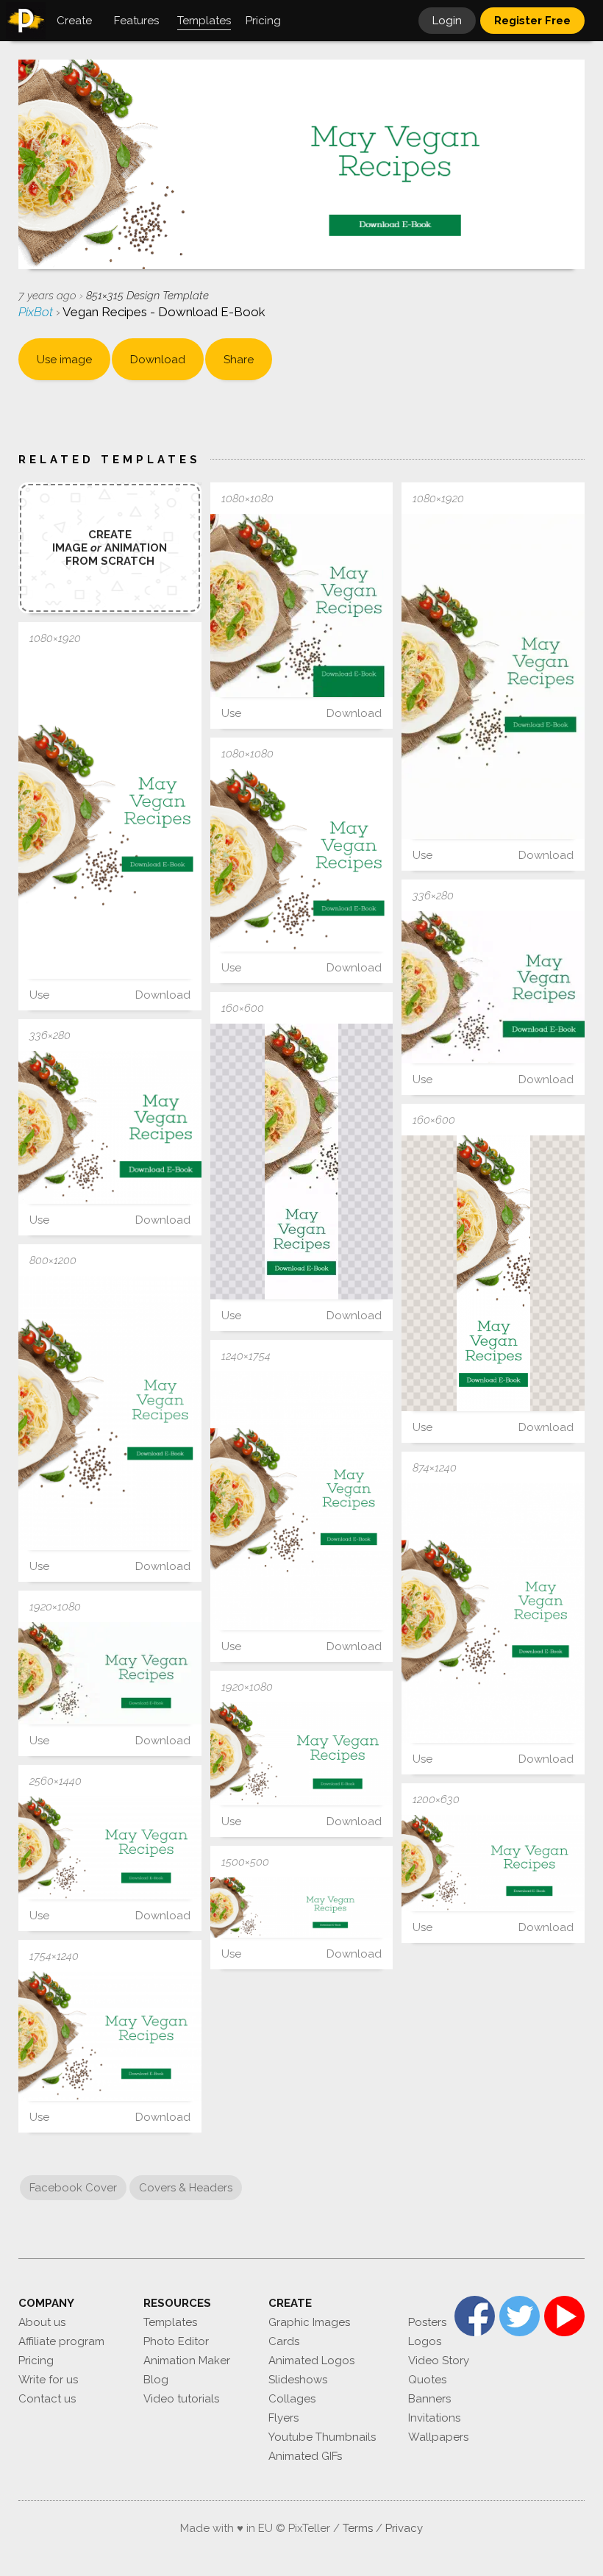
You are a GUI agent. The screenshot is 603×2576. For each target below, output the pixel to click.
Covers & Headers (186, 2188)
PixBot (37, 312)
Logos (425, 2341)
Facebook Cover (73, 2188)
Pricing (36, 2361)
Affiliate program (61, 2341)
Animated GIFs (305, 2456)
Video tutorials (181, 2399)
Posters (427, 2322)
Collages (292, 2399)
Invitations (434, 2418)
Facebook (475, 2316)
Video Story (439, 2361)
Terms (358, 2528)
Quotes (427, 2380)
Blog (156, 2380)
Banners (429, 2399)
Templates (170, 2322)
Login (447, 21)
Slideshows (298, 2380)
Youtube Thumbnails (322, 2437)
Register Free (532, 21)
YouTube (564, 2316)
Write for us (48, 2380)
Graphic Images (309, 2322)
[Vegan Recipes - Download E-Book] (302, 606)
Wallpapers (438, 2437)
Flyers (283, 2418)
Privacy (404, 2528)
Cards (284, 2341)
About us (42, 2322)
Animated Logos (311, 2361)
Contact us (47, 2399)
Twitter (520, 2316)
